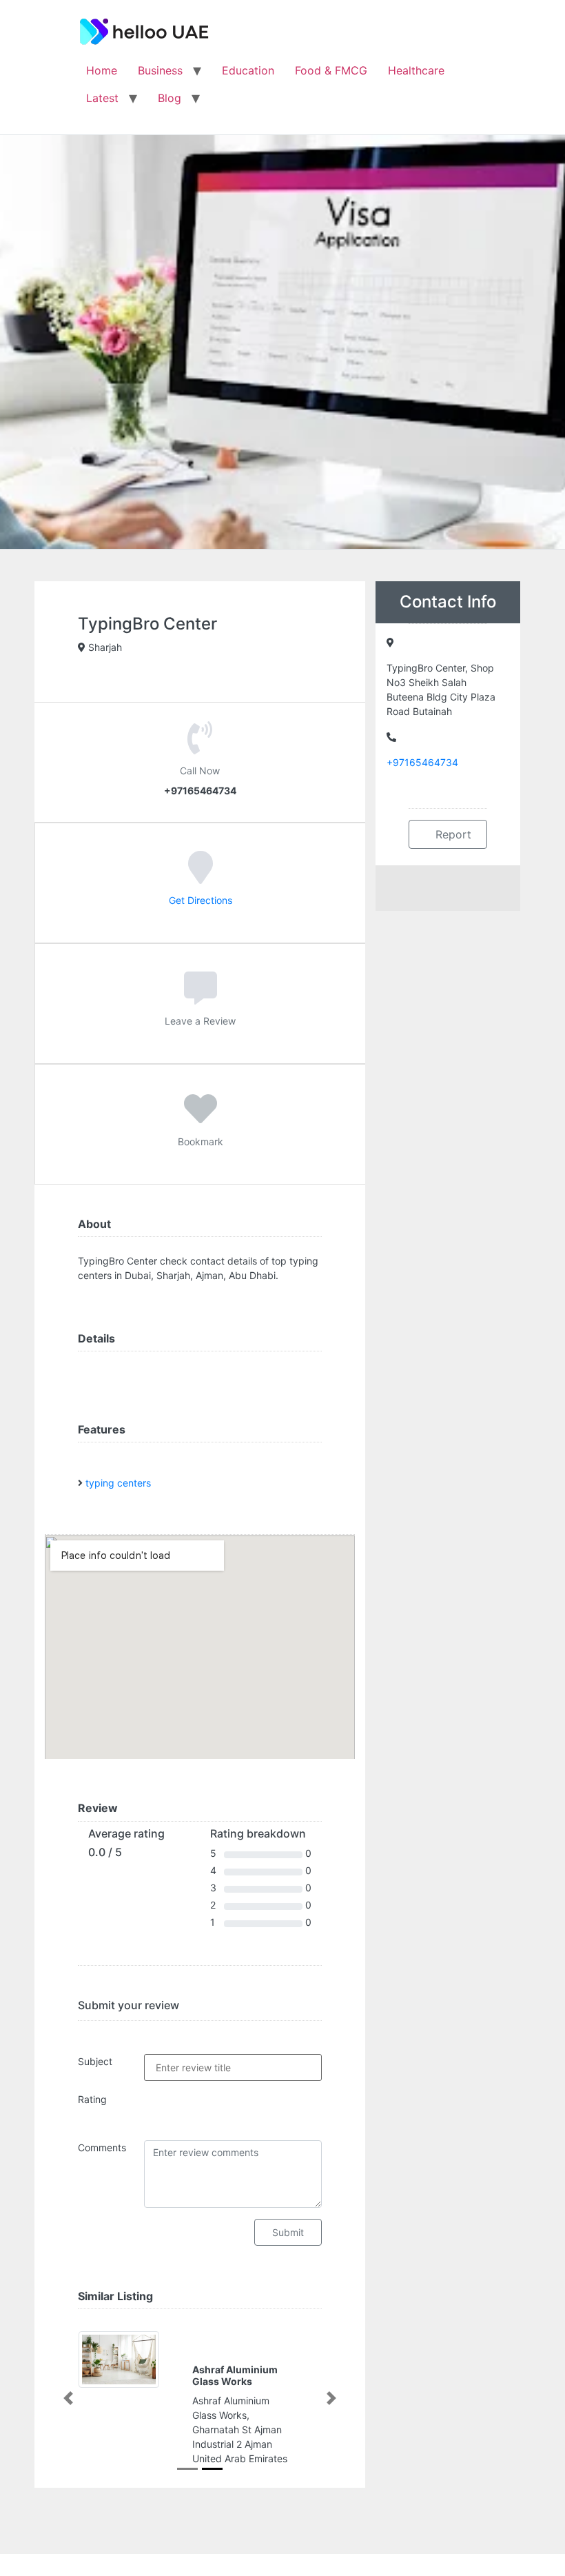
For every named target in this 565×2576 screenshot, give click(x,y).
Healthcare (416, 70)
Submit (288, 2232)
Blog (169, 98)
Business (160, 70)
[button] (68, 2398)
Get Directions (201, 900)
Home (102, 70)
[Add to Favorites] (201, 1118)
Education (248, 70)
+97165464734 (422, 762)
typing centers (118, 1483)
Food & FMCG (331, 70)
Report (452, 834)
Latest (102, 98)
